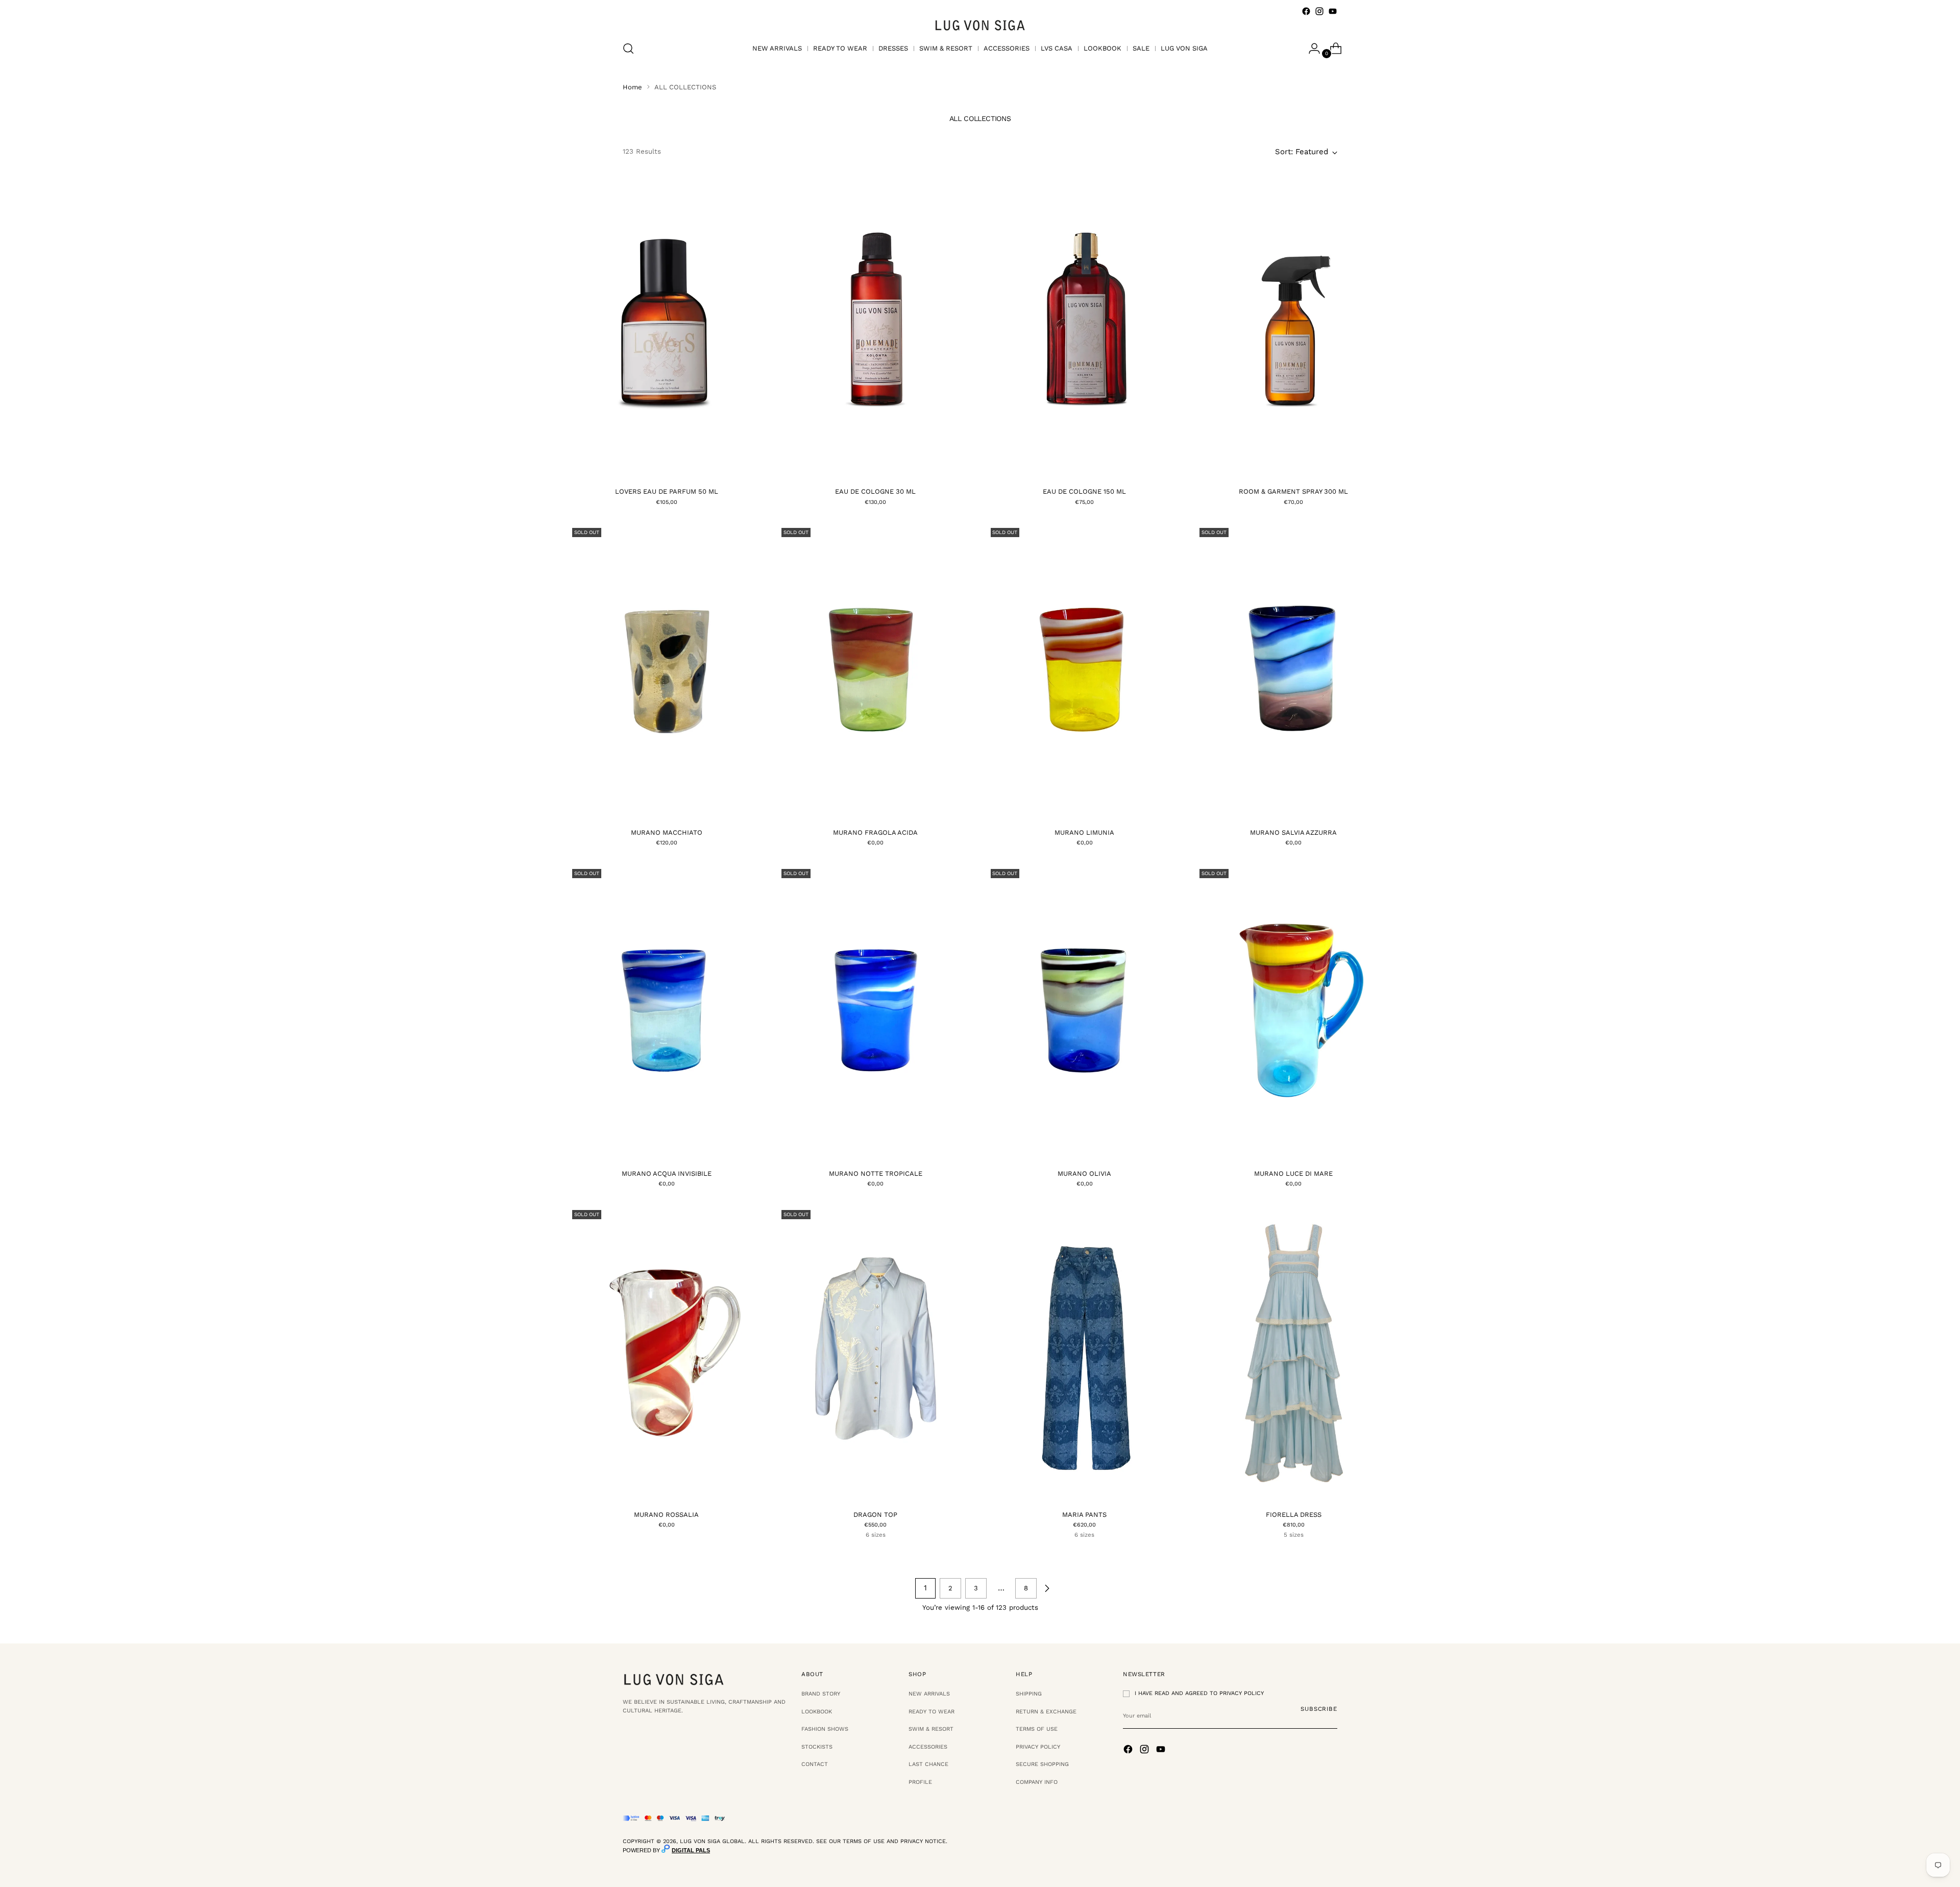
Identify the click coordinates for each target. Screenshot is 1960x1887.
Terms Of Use (1037, 1729)
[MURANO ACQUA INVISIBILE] (666, 1012)
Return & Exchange (1046, 1712)
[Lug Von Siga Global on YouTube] (1333, 11)
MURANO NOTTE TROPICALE (876, 1174)
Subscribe (1319, 1709)
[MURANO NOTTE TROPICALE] (876, 1012)
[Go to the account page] (1310, 49)
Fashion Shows (825, 1729)
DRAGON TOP (875, 1515)
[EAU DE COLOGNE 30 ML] (876, 330)
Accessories (928, 1747)
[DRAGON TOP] (876, 1353)
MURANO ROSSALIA (666, 1515)
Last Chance (928, 1764)
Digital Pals (691, 1850)
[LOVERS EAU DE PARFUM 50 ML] (666, 330)
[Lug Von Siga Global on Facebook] (1306, 11)
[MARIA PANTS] (1085, 1353)
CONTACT (815, 1764)
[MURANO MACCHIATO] (666, 671)
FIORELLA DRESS (1294, 1515)
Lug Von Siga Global (712, 1841)
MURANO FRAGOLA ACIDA (875, 832)
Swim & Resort (931, 1729)
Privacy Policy (1038, 1747)
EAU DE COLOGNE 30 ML (875, 491)
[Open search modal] (628, 49)
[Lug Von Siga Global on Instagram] (1319, 11)
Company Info (1037, 1782)
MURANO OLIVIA (1084, 1174)
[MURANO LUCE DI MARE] (1294, 1012)
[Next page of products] (1047, 1588)
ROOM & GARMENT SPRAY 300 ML (1293, 491)
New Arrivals (929, 1694)
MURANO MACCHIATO (667, 832)
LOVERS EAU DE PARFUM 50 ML (667, 491)
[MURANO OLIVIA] (1085, 1012)
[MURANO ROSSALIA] (666, 1353)
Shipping (1029, 1694)
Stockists (817, 1747)
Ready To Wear (932, 1712)
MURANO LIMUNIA (1084, 832)
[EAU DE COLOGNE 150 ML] (1085, 330)
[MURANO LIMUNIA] (1085, 671)
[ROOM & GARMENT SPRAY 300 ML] (1294, 330)
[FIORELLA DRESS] (1294, 1353)
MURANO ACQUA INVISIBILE (667, 1174)
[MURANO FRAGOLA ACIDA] (876, 671)
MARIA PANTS (1084, 1515)
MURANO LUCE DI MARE (1293, 1174)
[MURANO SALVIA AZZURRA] (1294, 671)
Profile (920, 1782)
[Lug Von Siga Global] (980, 25)
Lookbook (817, 1712)
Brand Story (821, 1694)
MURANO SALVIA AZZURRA (1293, 832)
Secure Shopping (1042, 1764)
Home (632, 87)
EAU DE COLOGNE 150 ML (1084, 491)
